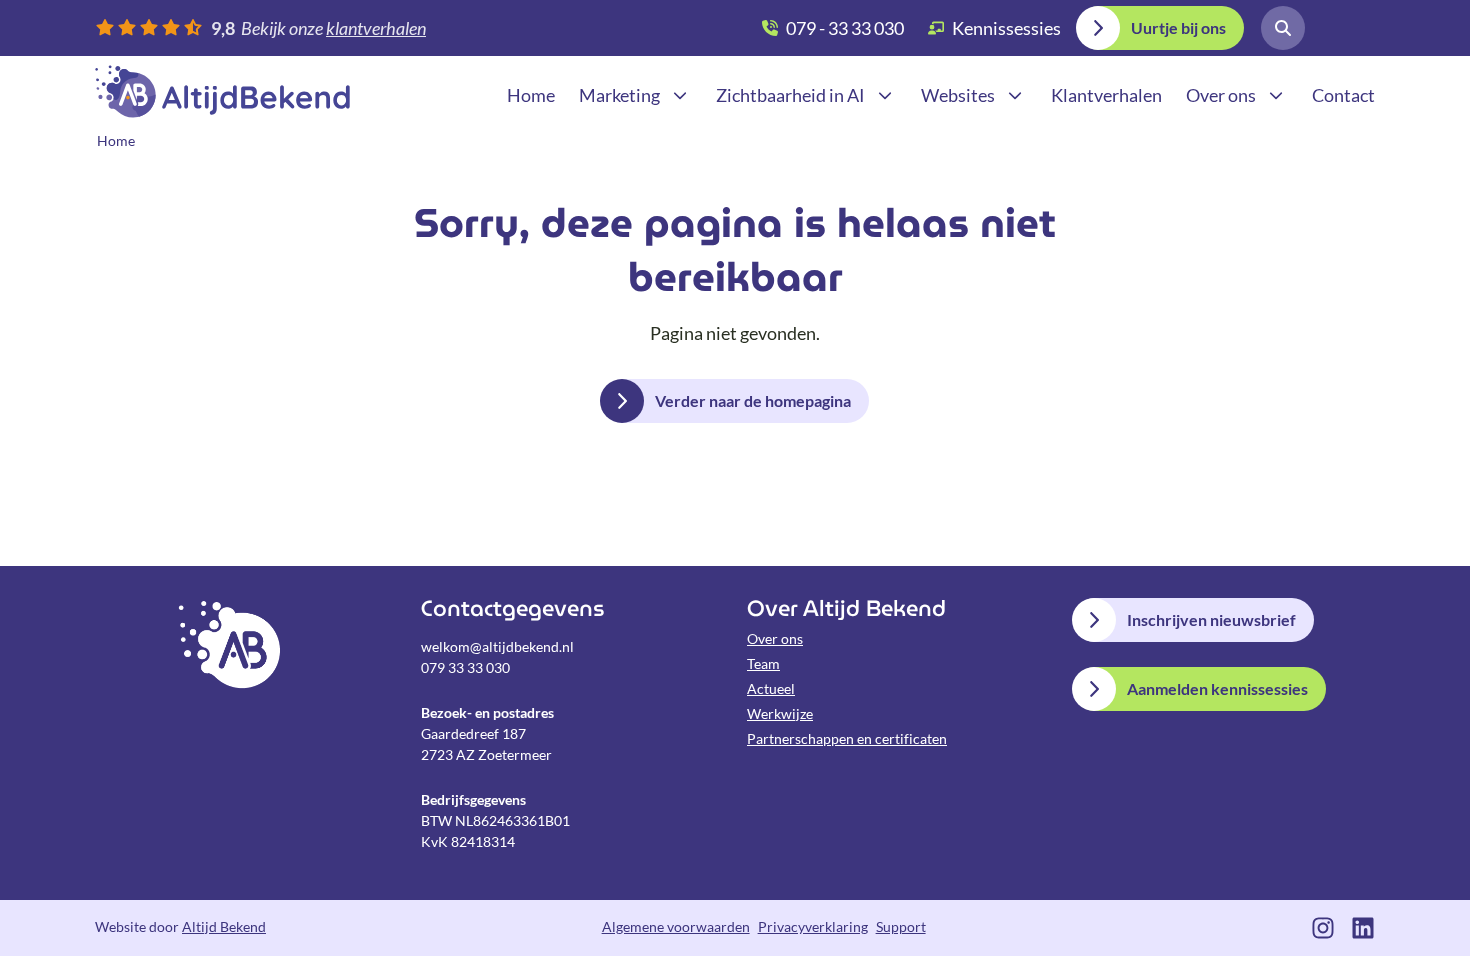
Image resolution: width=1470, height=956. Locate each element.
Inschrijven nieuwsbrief (1211, 619)
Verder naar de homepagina (753, 400)
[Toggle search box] (1283, 28)
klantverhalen (376, 28)
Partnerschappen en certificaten (847, 738)
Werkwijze (780, 713)
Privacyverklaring (813, 926)
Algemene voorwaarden (676, 926)
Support (901, 926)
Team (763, 663)
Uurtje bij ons (1178, 27)
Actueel (771, 688)
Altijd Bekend (222, 91)
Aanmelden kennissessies (1217, 688)
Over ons (775, 638)
